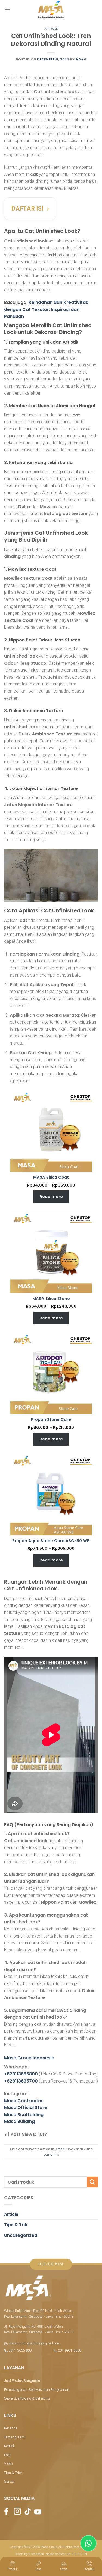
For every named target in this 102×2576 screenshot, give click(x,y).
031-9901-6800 (69, 2350)
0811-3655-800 (20, 2350)
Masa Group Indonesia (29, 2058)
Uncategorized (21, 2235)
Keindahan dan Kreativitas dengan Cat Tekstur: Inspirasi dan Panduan (46, 309)
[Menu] (7, 9)
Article (51, 29)
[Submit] (92, 2182)
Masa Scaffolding (24, 2115)
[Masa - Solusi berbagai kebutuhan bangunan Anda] (51, 10)
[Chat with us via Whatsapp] (89, 2543)
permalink (51, 2154)
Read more (51, 1197)
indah (81, 59)
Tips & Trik (16, 2225)
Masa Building (19, 2121)
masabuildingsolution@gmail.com (34, 2343)
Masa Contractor (24, 2101)
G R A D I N (79, 2554)
